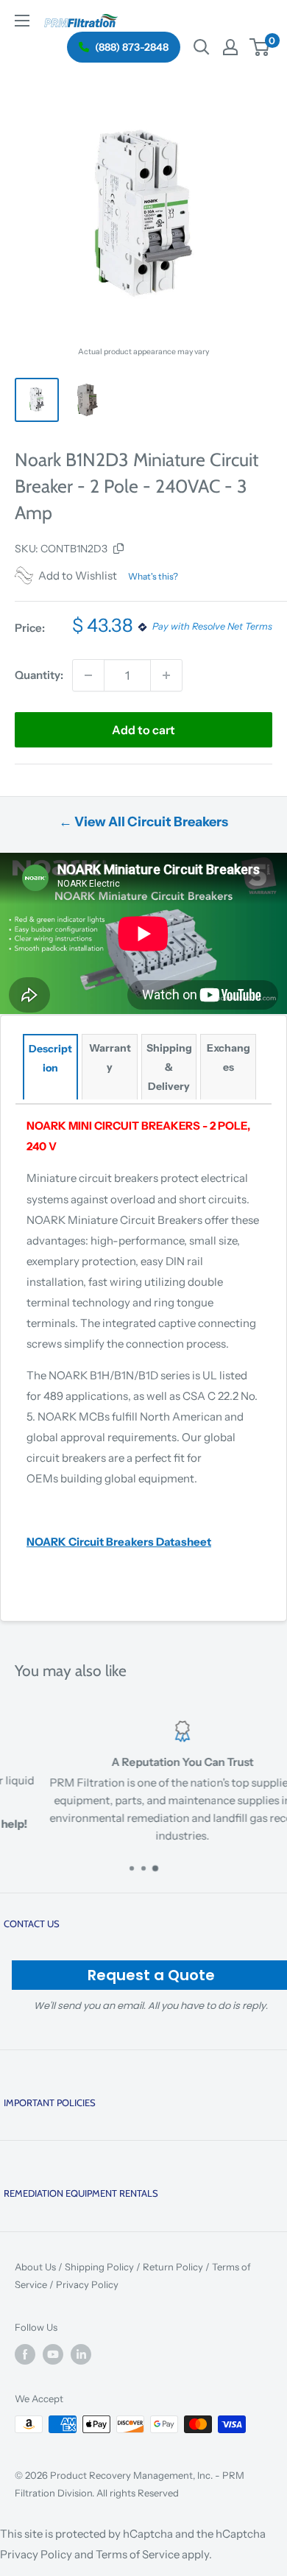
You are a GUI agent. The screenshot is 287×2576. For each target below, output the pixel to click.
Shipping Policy (99, 2267)
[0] (260, 47)
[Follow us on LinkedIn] (81, 2354)
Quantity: (39, 675)
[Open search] (202, 47)
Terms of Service (138, 2554)
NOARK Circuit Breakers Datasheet (119, 1542)
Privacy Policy (87, 2284)
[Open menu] (22, 21)
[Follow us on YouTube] (53, 2354)
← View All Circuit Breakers (143, 822)
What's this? (153, 576)
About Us (35, 2267)
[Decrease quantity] (88, 675)
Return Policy (173, 2267)
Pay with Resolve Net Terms (212, 627)
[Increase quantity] (166, 675)
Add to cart (143, 730)
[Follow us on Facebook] (25, 2354)
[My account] (230, 47)
